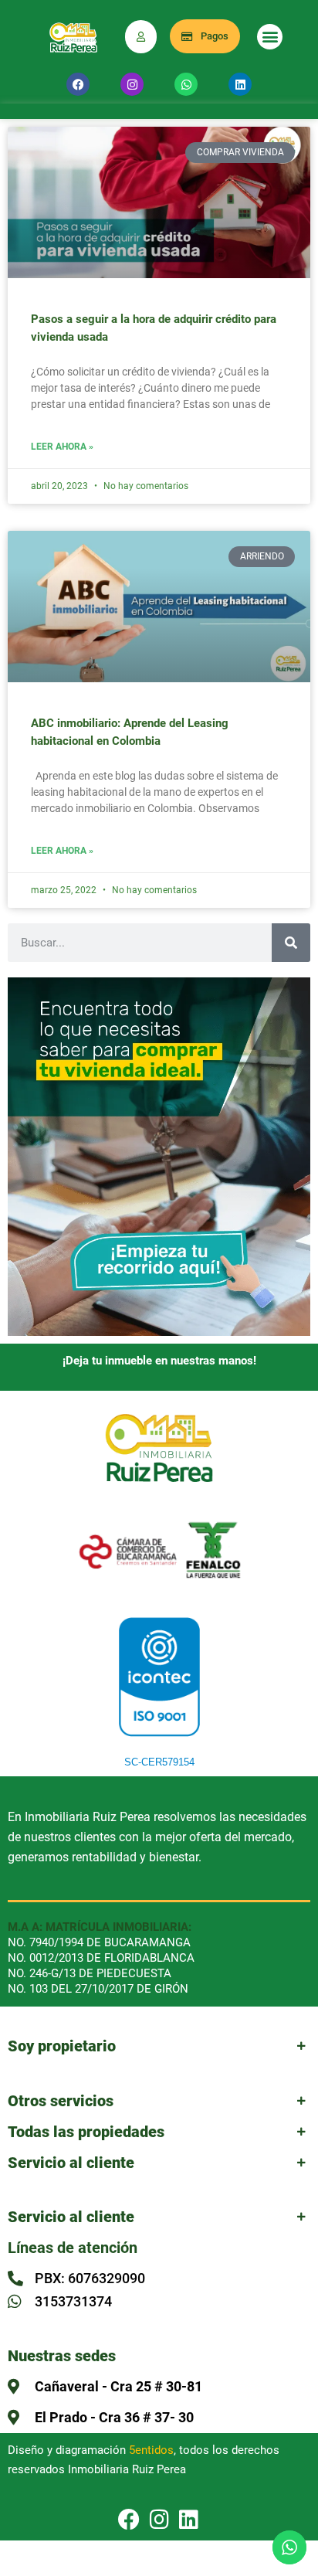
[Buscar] (291, 943)
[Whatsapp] (186, 84)
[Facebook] (78, 84)
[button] (270, 37)
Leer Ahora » (62, 447)
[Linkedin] (240, 84)
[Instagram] (132, 84)
